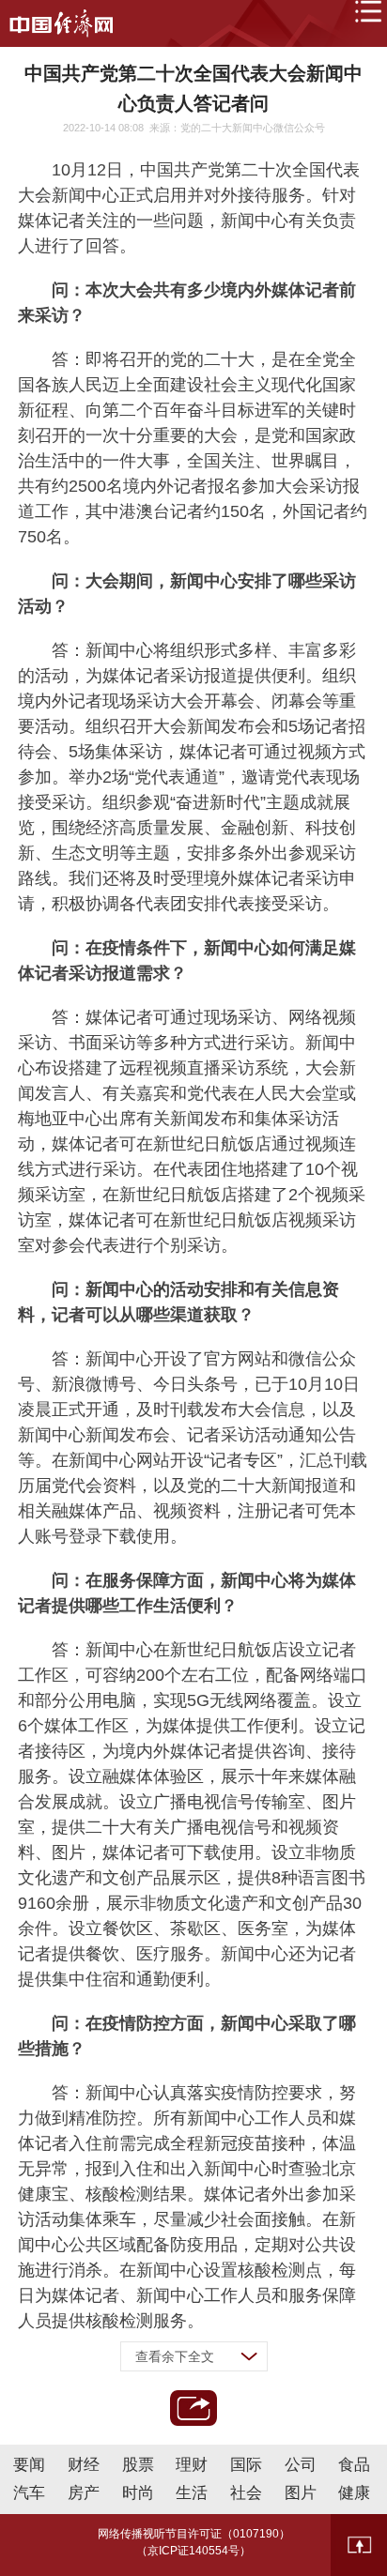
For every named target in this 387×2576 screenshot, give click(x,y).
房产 (84, 2493)
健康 (354, 2493)
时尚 (138, 2493)
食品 (354, 2465)
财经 (84, 2465)
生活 (192, 2493)
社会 (246, 2493)
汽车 (29, 2493)
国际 (246, 2465)
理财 (192, 2465)
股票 (138, 2465)
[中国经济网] (61, 23)
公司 (301, 2465)
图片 (301, 2493)
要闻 (29, 2465)
